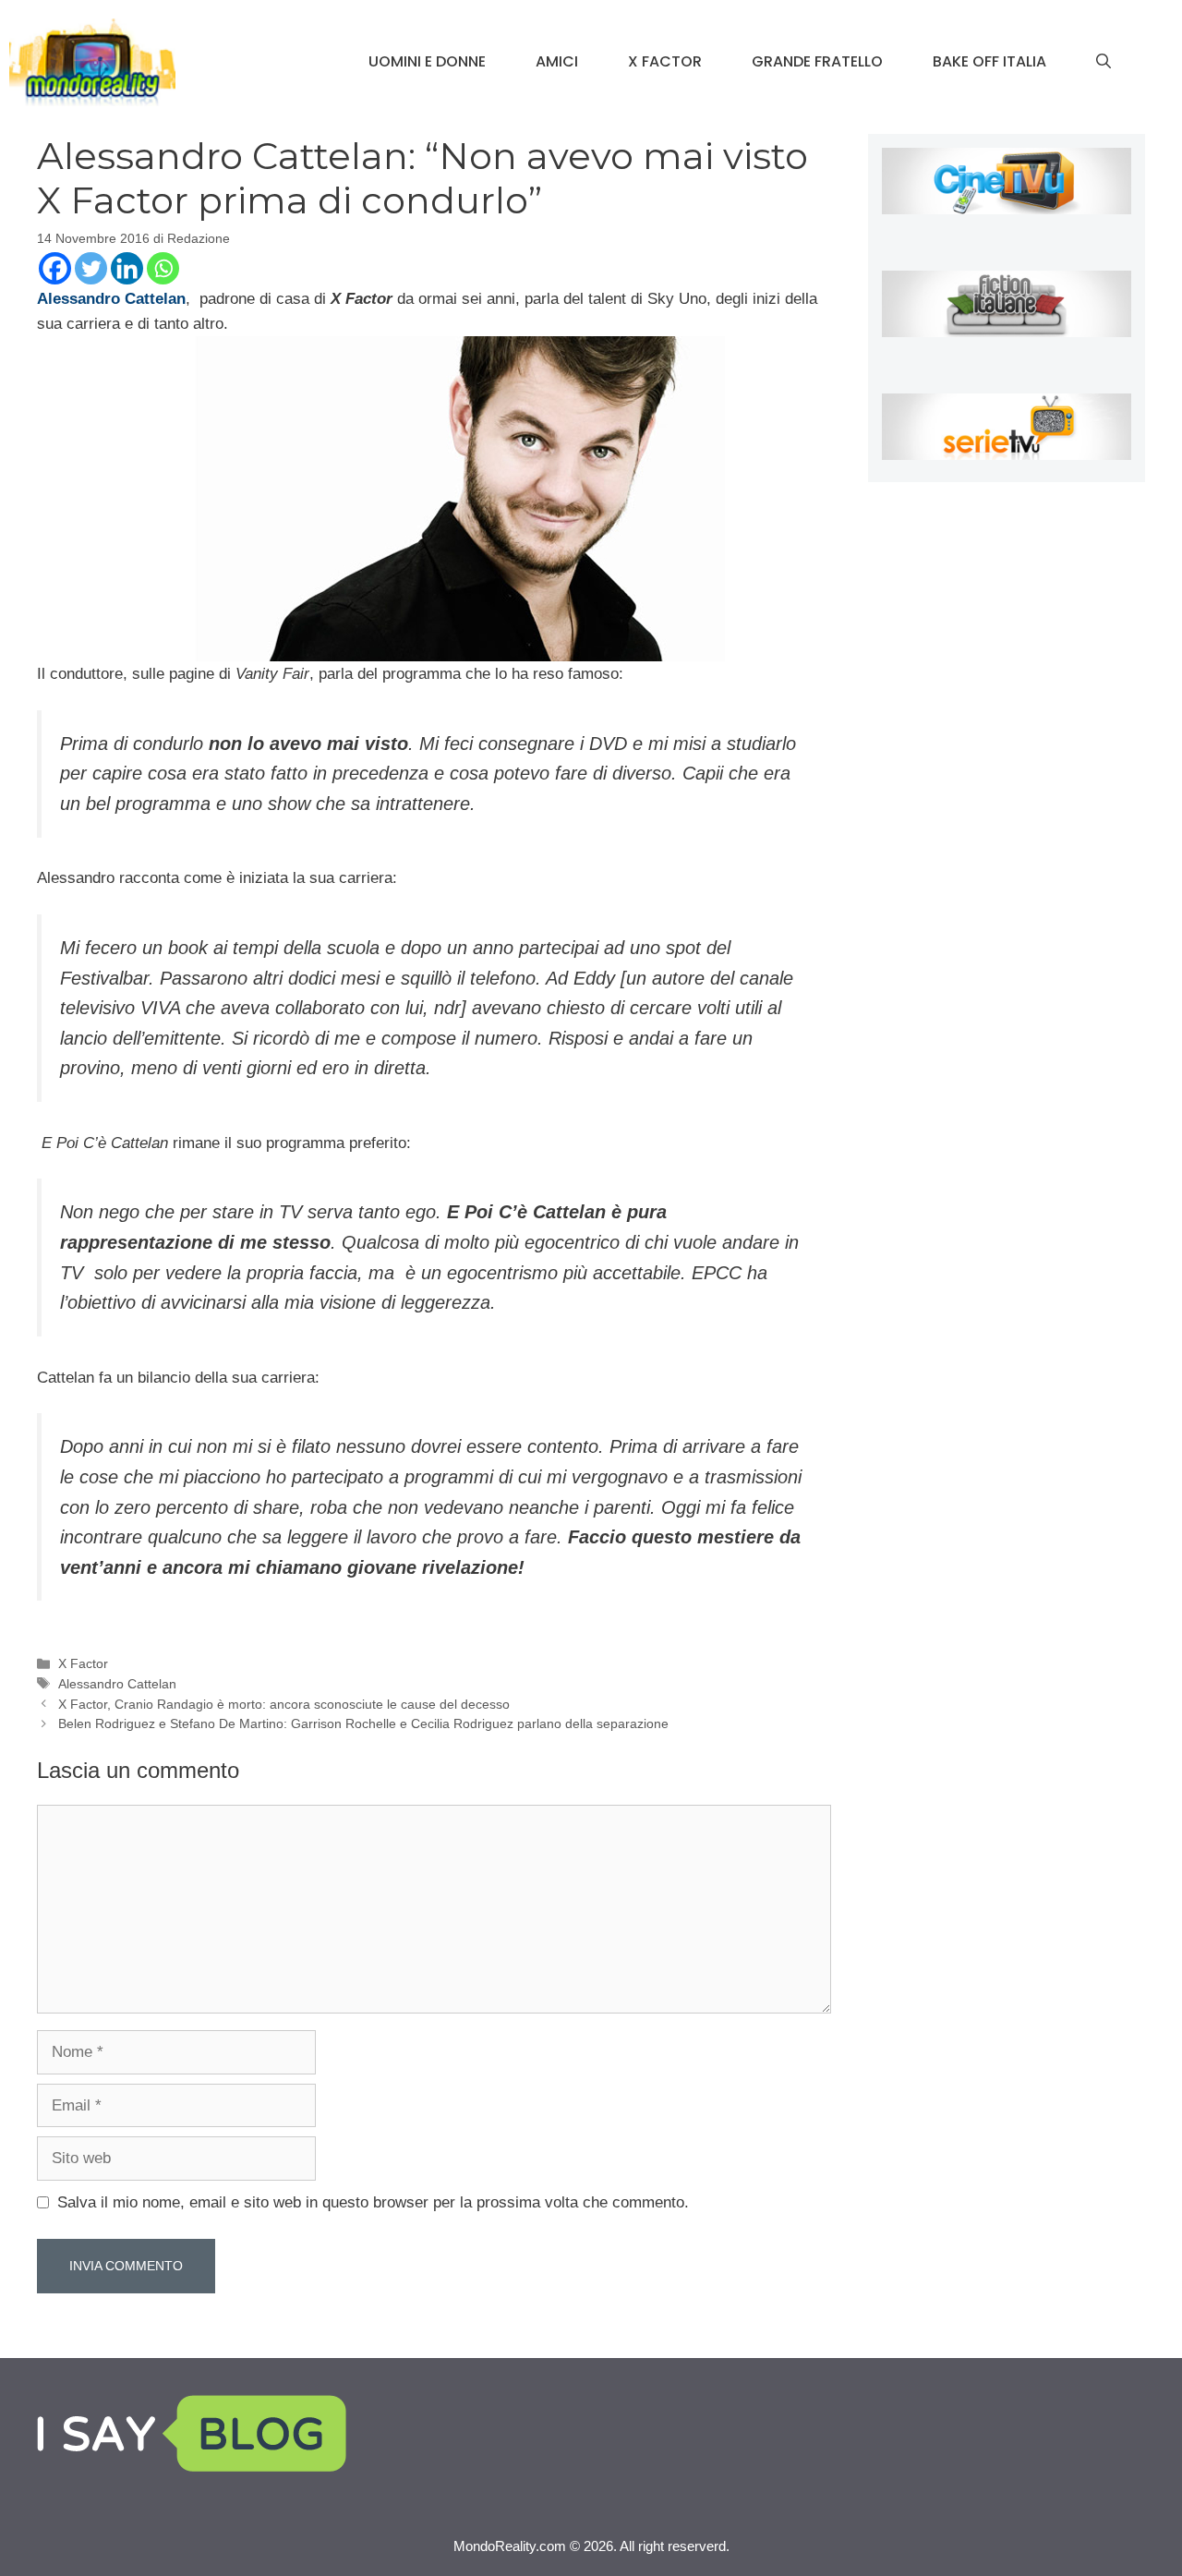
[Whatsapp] (163, 268)
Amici (557, 61)
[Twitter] (91, 268)
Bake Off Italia (989, 61)
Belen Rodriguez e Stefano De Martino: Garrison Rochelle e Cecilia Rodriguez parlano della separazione (363, 1723)
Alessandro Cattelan (117, 1684)
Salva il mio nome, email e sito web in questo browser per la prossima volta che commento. (373, 2202)
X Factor (665, 61)
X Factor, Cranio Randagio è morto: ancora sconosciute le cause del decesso (284, 1704)
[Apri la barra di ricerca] (1104, 62)
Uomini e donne (427, 61)
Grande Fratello (817, 61)
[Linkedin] (127, 268)
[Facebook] (55, 268)
